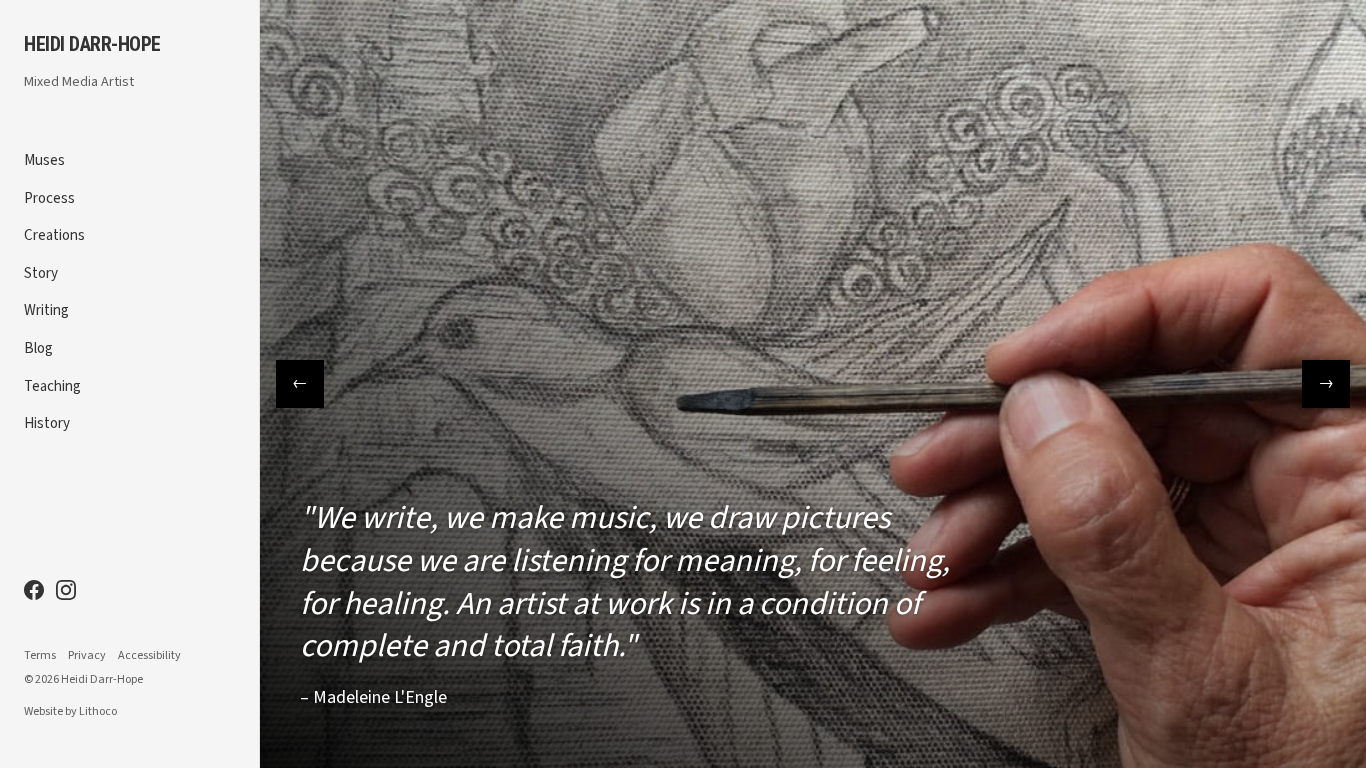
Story (41, 273)
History (47, 423)
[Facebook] (34, 590)
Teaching (52, 386)
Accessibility (149, 656)
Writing (46, 310)
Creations (54, 235)
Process (49, 198)
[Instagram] (66, 590)
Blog (38, 348)
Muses (44, 160)
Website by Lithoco (70, 711)
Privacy (87, 656)
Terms (40, 656)
